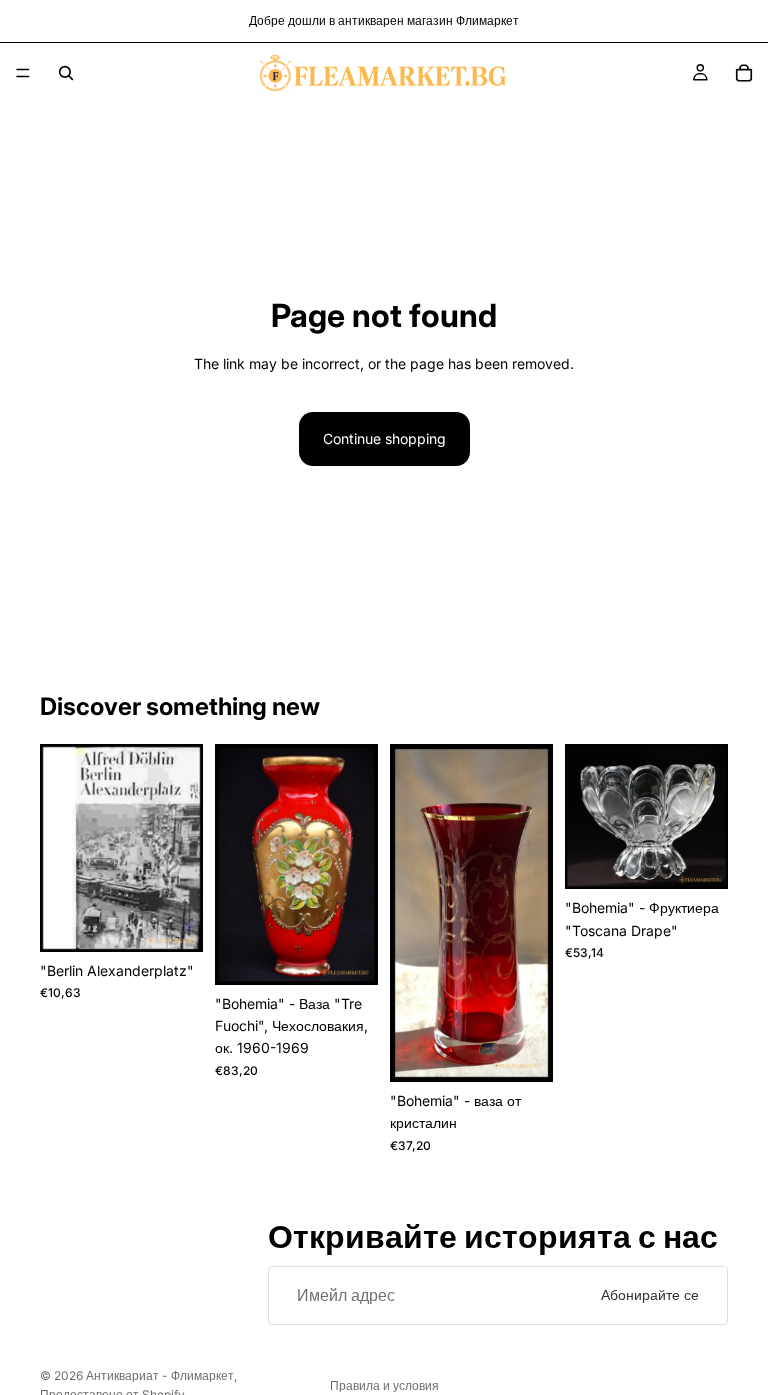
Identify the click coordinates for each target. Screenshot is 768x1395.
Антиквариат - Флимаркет (160, 1375)
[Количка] (744, 73)
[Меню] (23, 73)
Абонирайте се (650, 1294)
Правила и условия (384, 1385)
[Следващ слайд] (356, 864)
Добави (189, 920)
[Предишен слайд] (237, 864)
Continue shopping (384, 438)
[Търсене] (66, 73)
